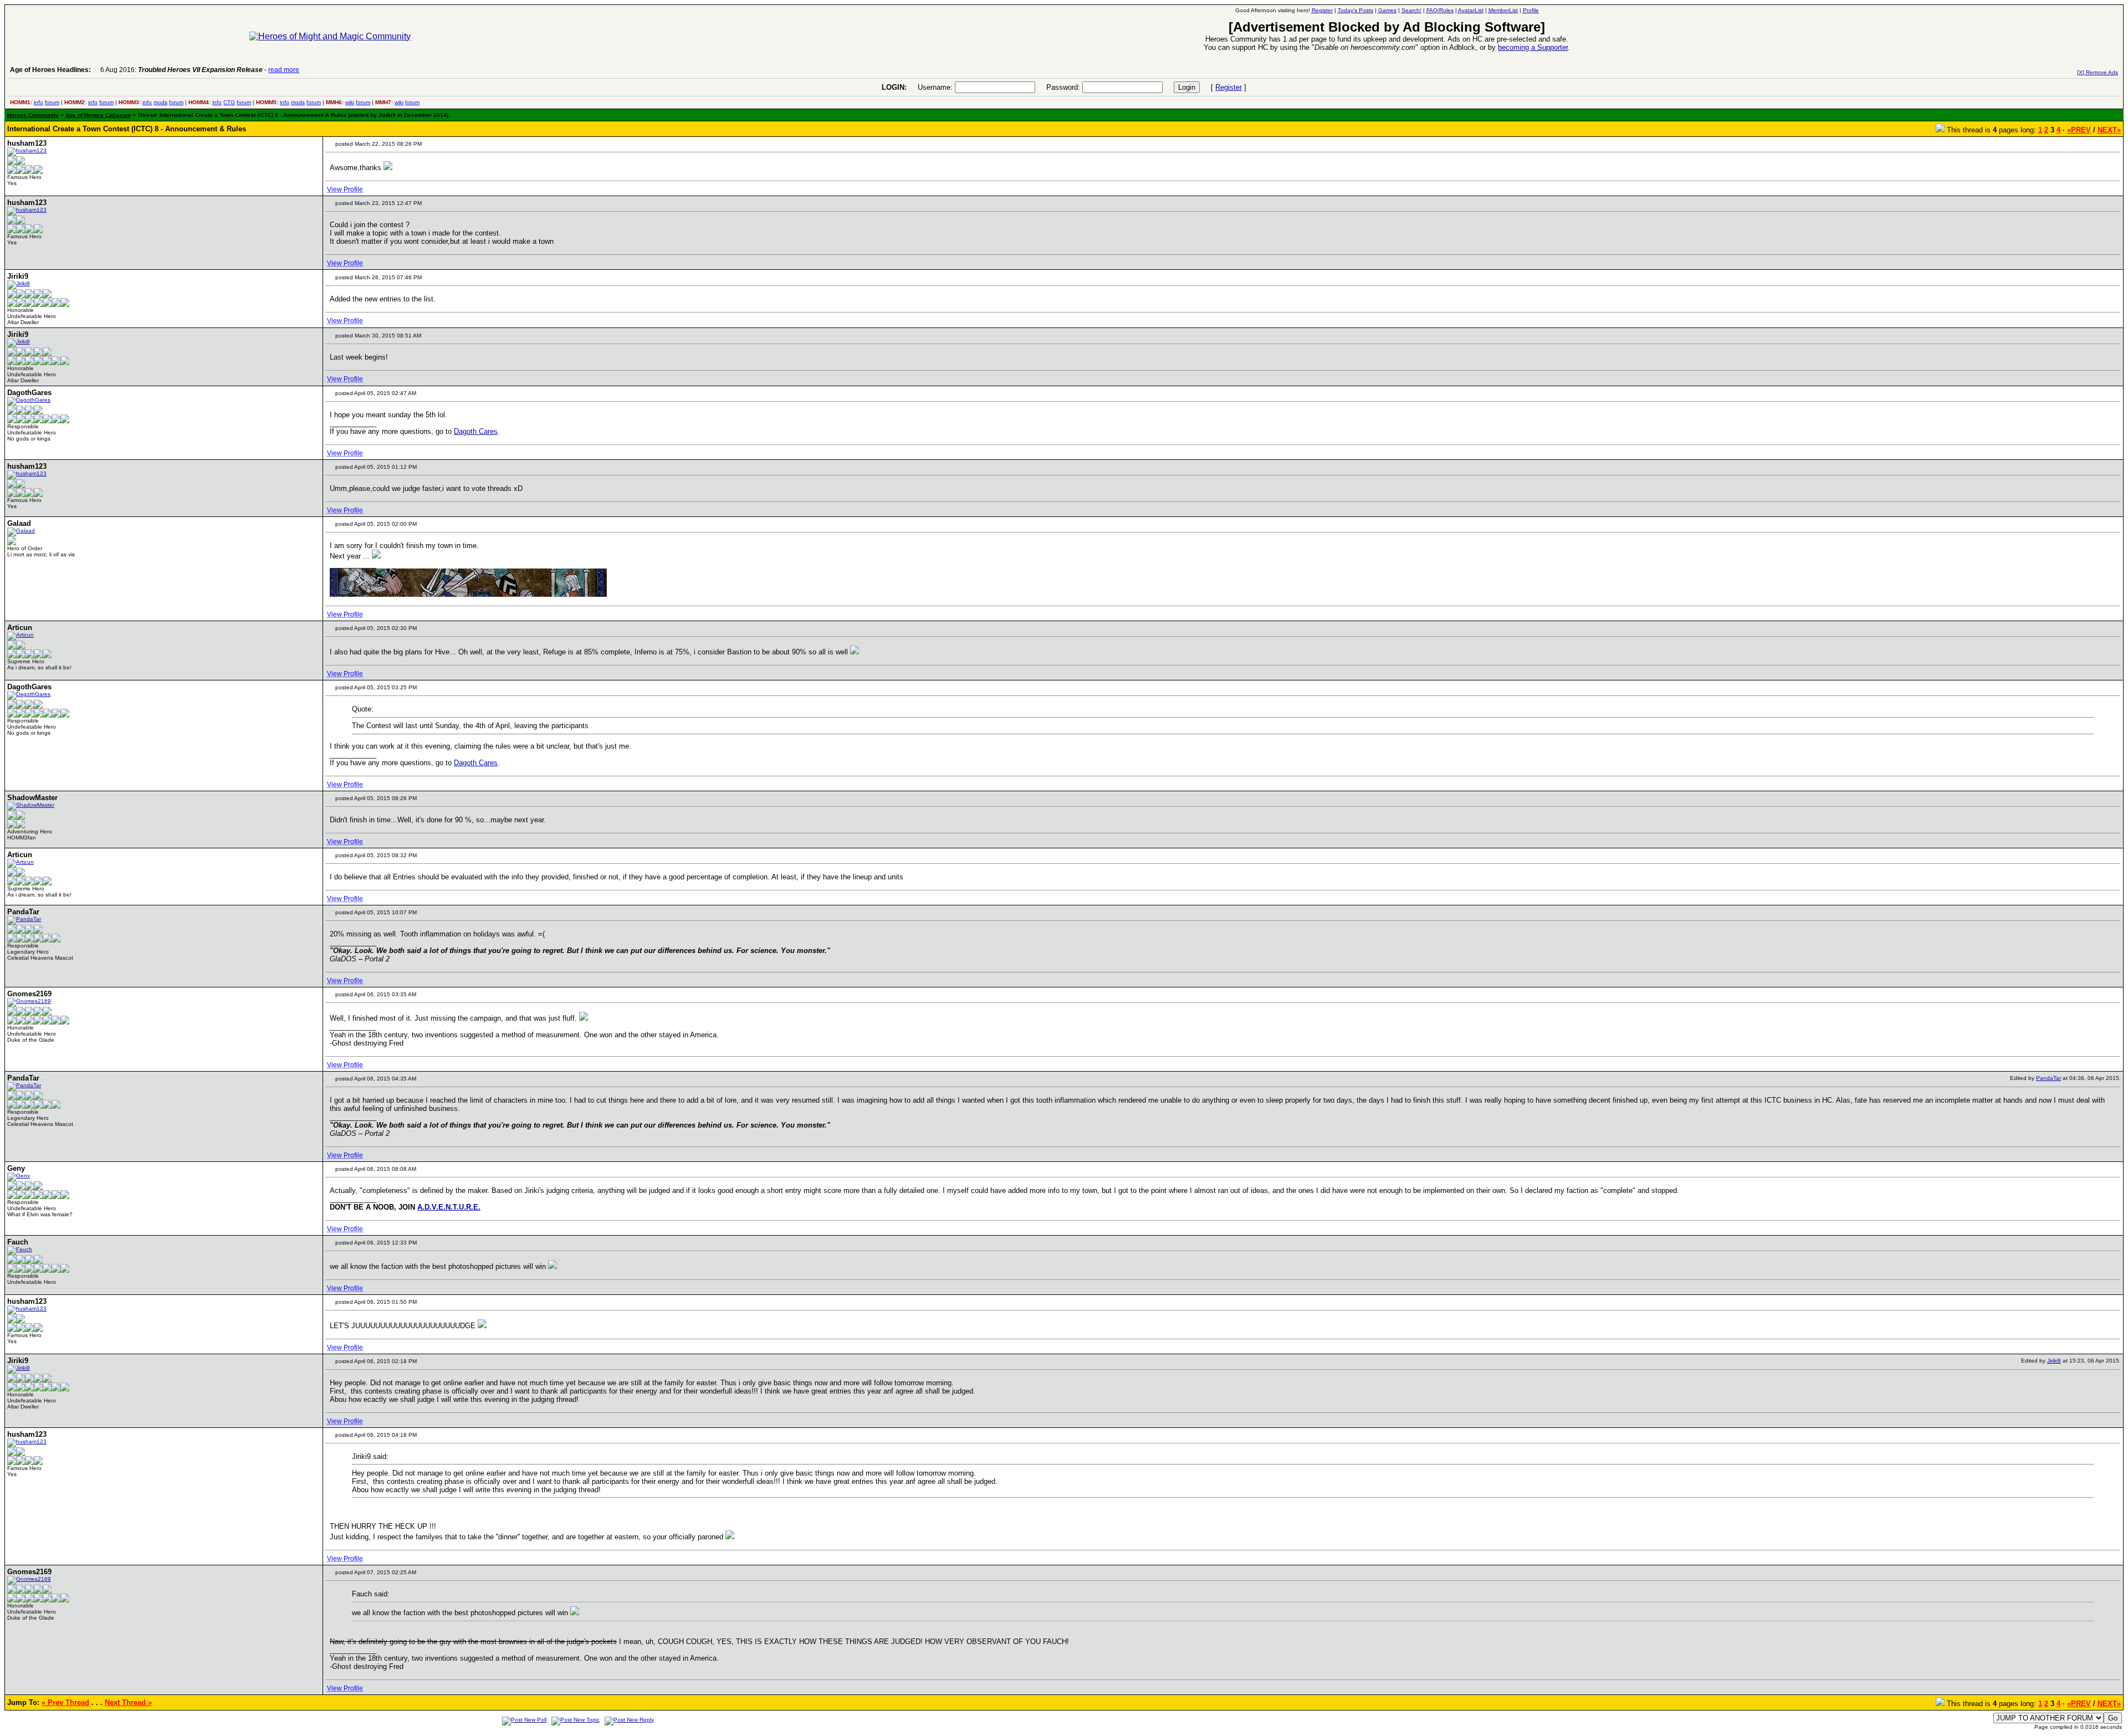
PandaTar (2048, 1078)
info (39, 102)
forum (52, 102)
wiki (350, 102)
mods (160, 102)
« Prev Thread (65, 1702)
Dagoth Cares (476, 431)
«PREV (2079, 130)
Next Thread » (128, 1702)
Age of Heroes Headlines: (50, 70)
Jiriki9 (2054, 1361)
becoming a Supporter (1533, 47)
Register (1229, 87)
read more (284, 70)
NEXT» (2109, 130)
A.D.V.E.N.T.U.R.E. (449, 1207)
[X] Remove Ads (2098, 72)
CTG (229, 102)
